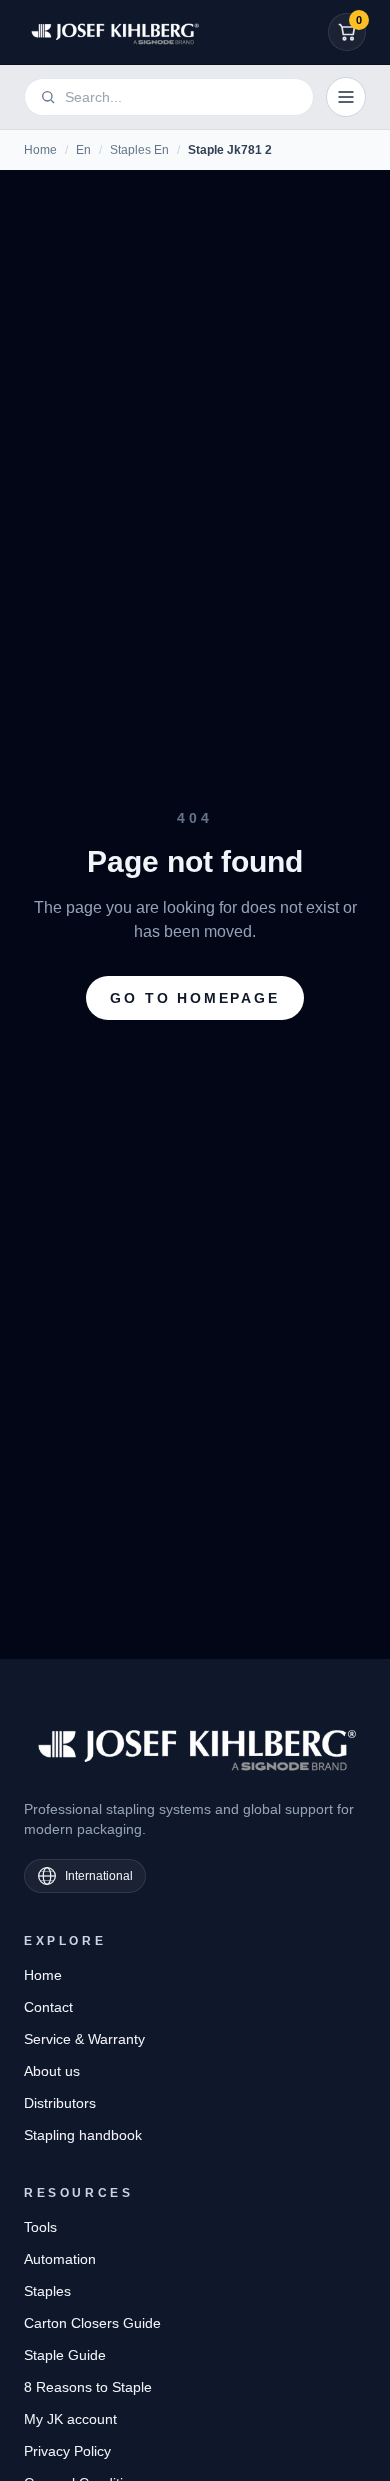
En (83, 150)
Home (40, 150)
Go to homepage (194, 998)
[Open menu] (346, 97)
